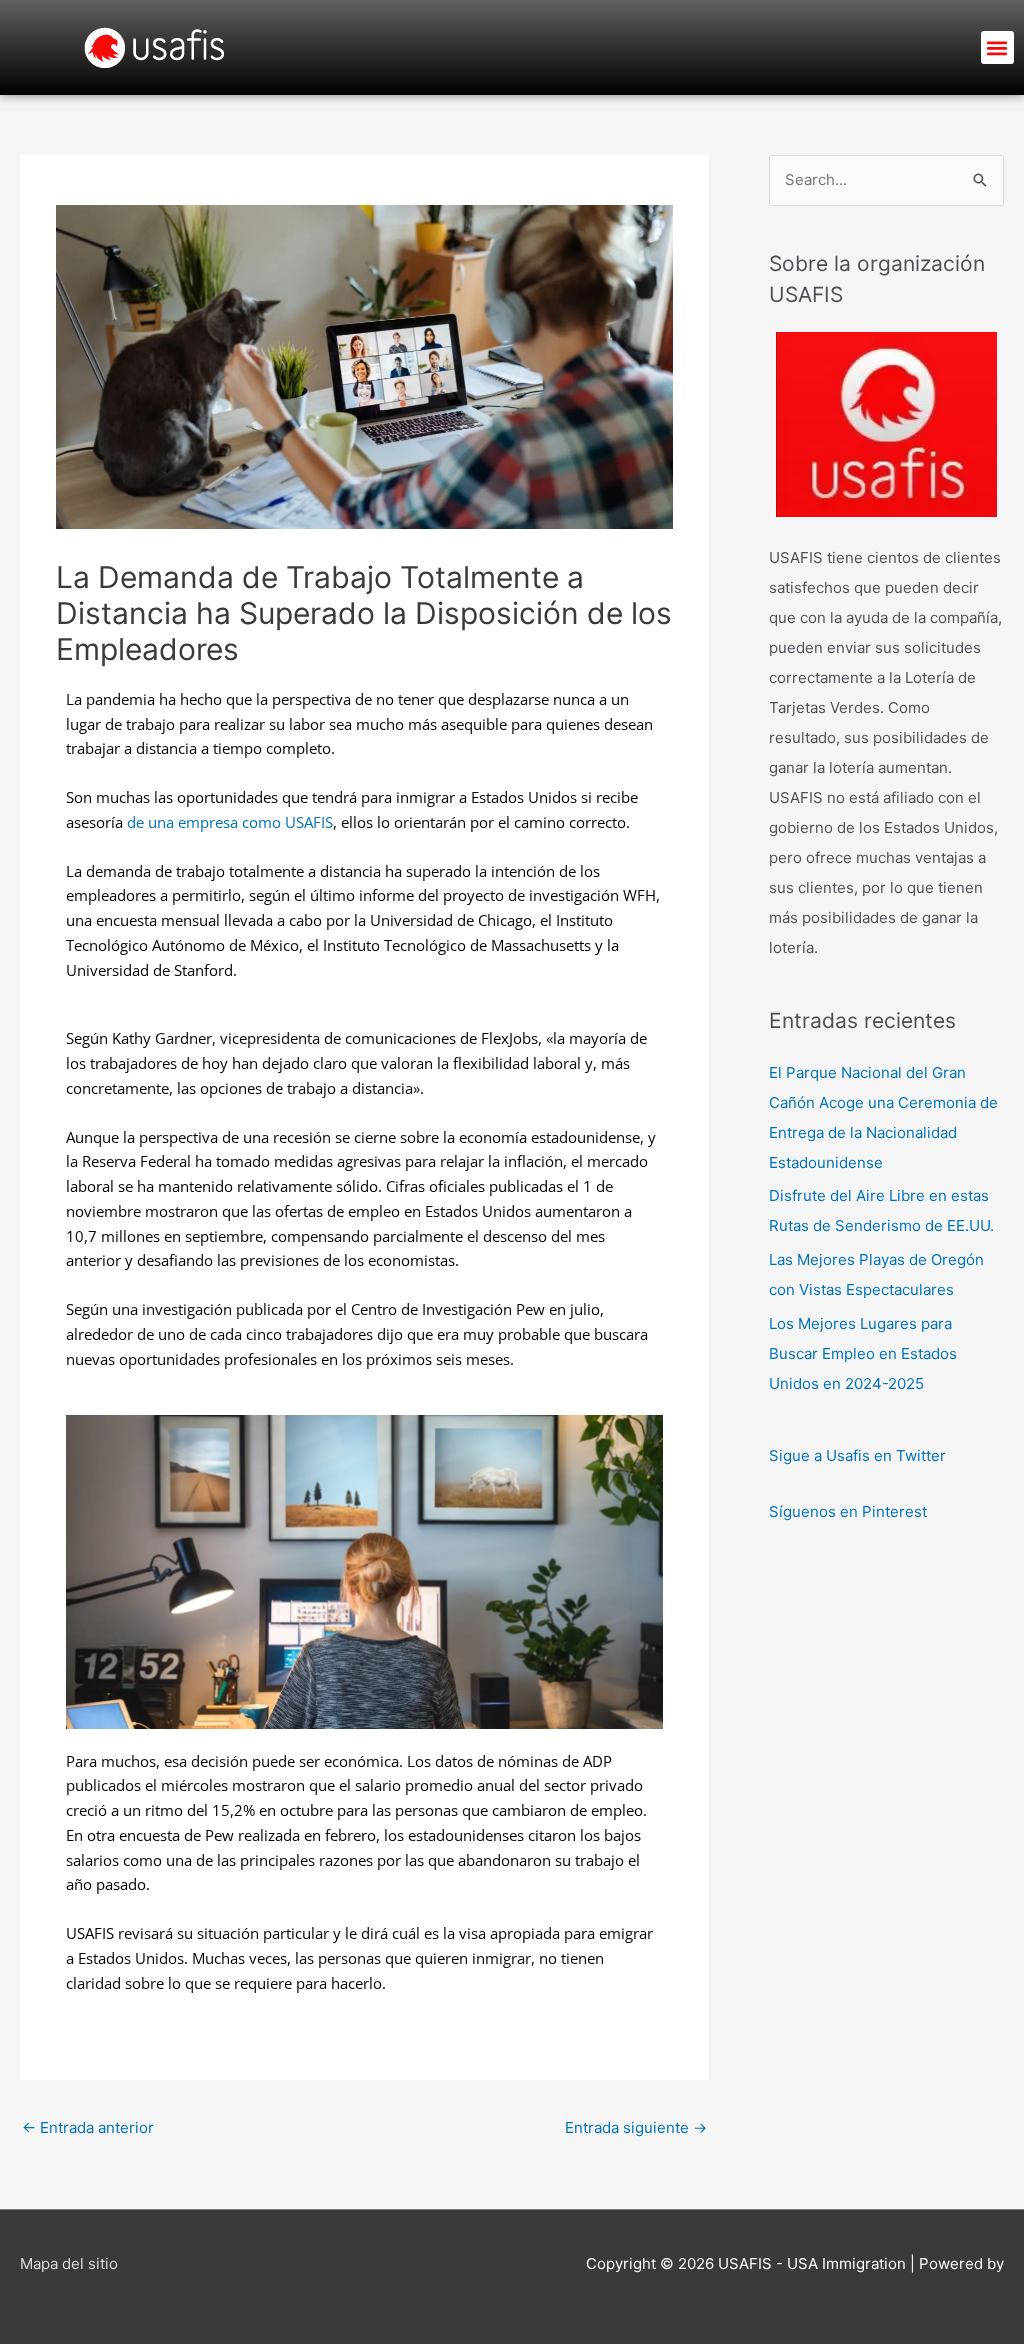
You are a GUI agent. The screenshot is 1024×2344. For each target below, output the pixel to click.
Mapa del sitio (69, 2263)
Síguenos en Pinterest (848, 1511)
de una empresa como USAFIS (230, 822)
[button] (997, 47)
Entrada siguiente (636, 2127)
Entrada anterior (88, 2127)
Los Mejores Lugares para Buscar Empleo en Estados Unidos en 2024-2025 (863, 1353)
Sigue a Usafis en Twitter (857, 1455)
